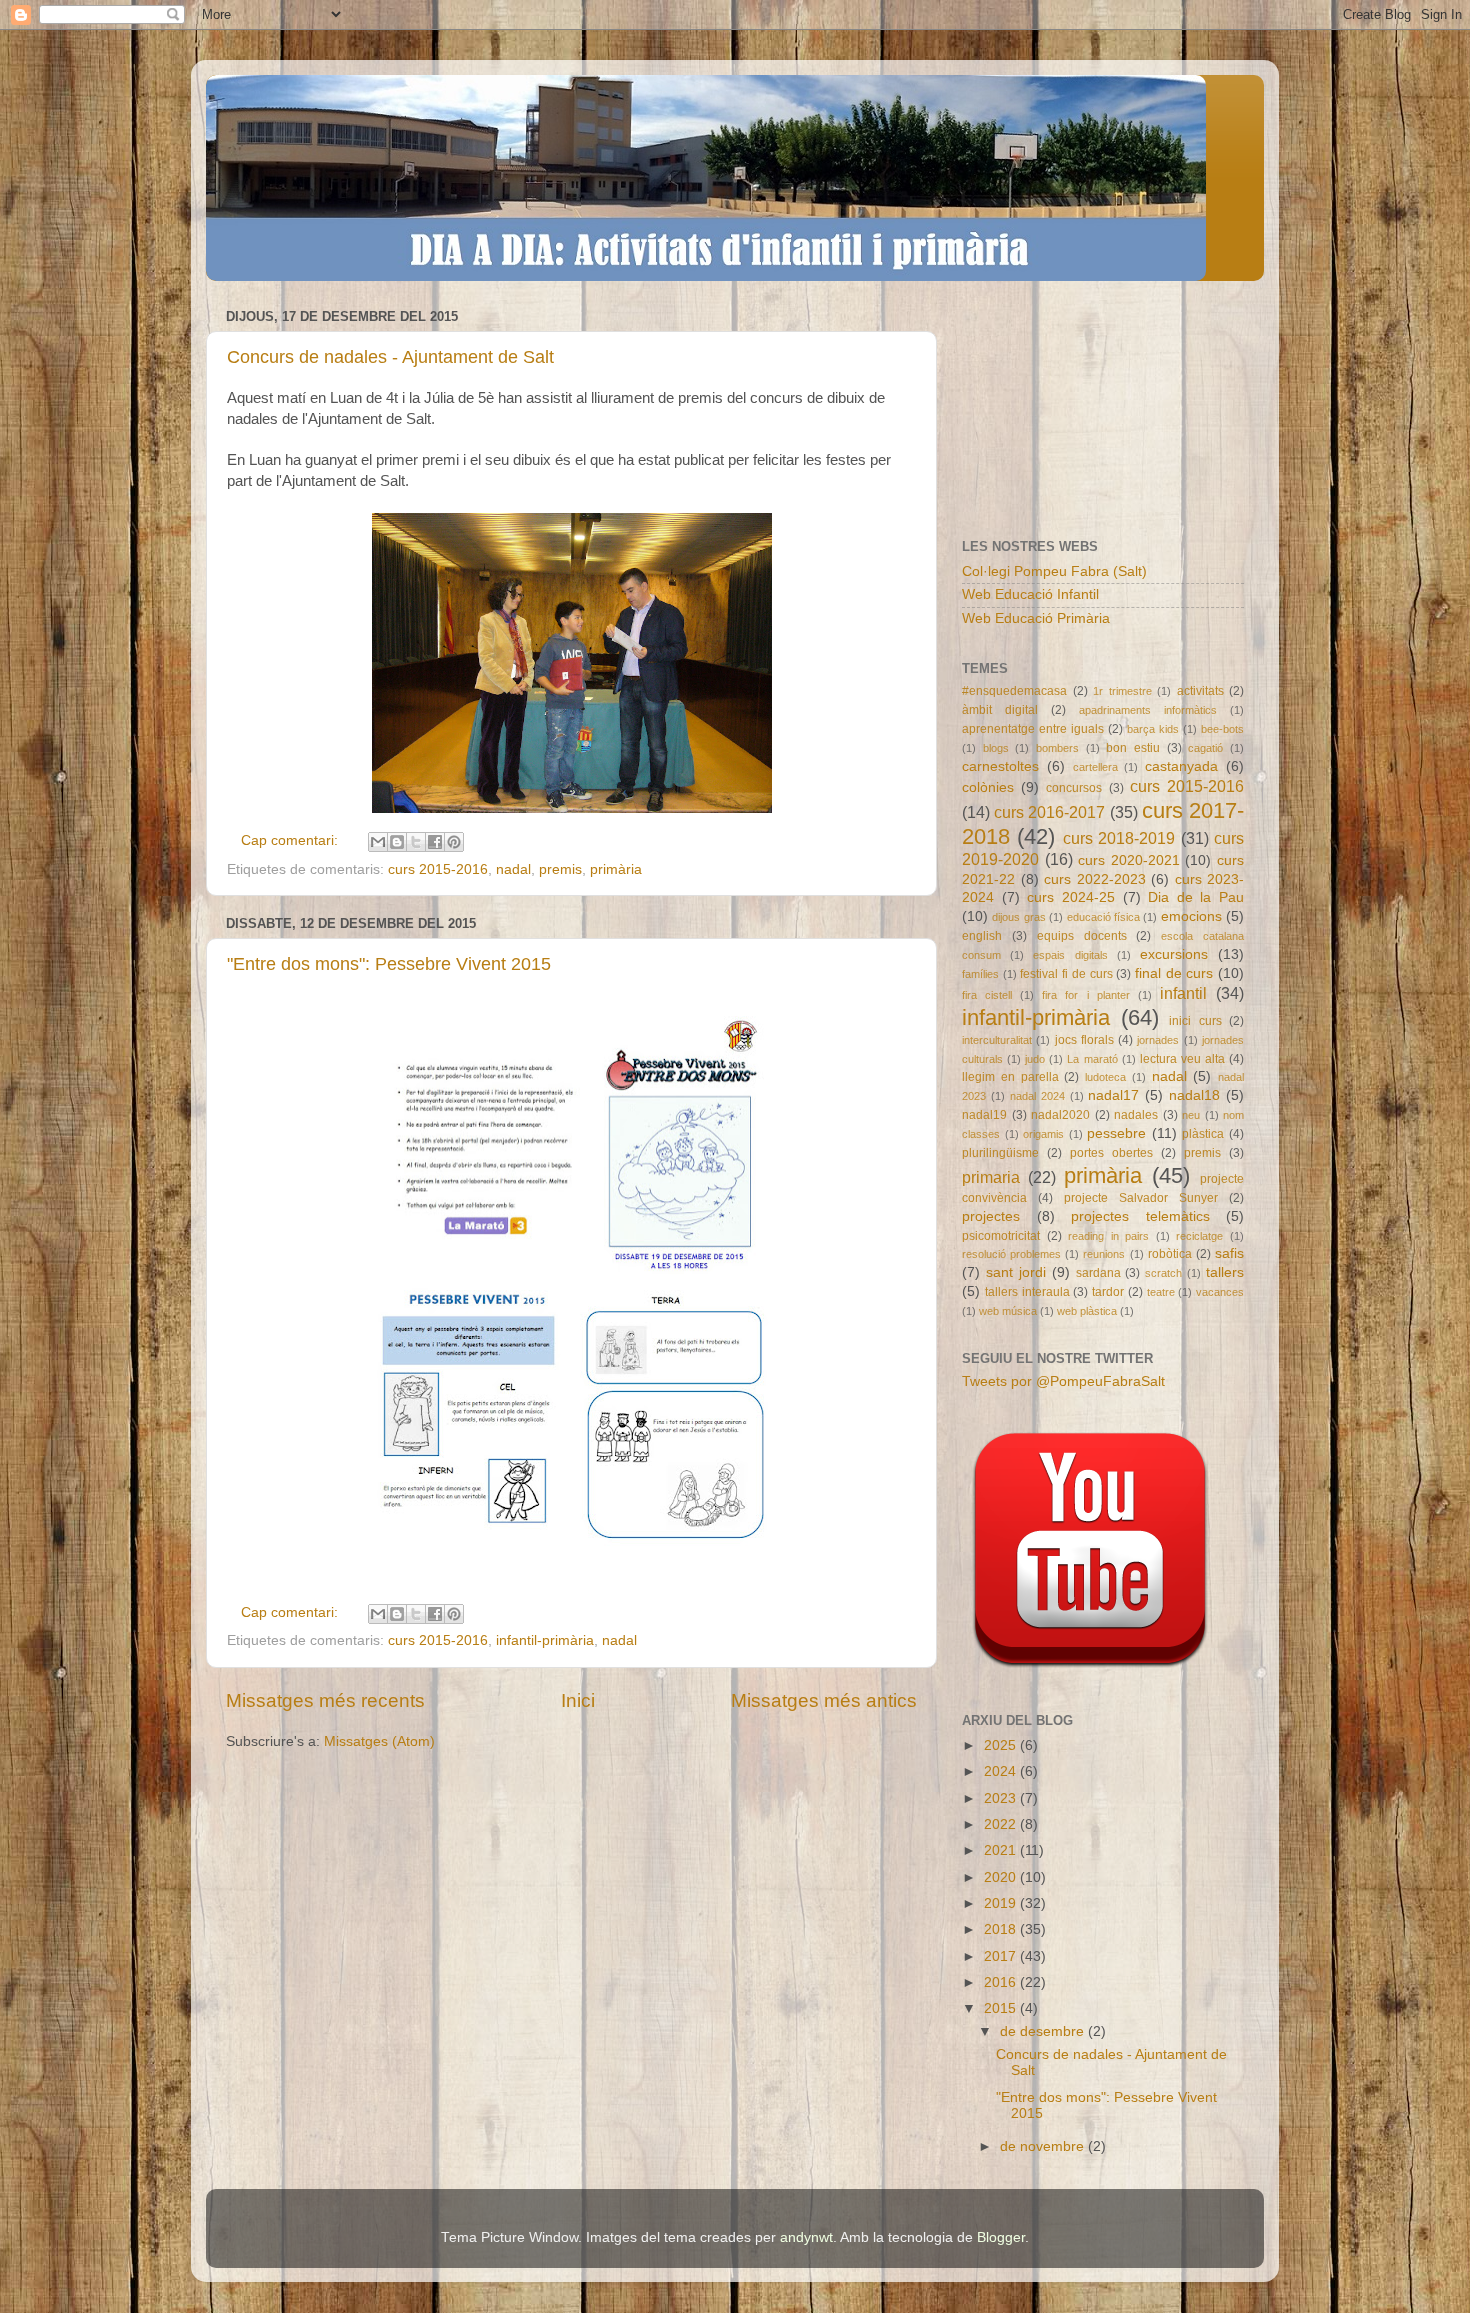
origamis (1043, 1134)
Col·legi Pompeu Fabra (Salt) (1054, 571)
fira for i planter (1085, 995)
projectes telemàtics (1140, 1216)
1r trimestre (1122, 691)
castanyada (1181, 766)
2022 (1002, 1824)
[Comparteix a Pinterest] (454, 842)
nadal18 (1194, 1095)
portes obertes (1111, 1153)
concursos (1074, 788)
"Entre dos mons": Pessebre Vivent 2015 (389, 964)
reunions (1104, 1254)
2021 (1002, 1850)
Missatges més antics (824, 1700)
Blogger (1001, 2237)
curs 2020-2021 (1129, 860)
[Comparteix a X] (416, 842)
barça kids (1153, 729)
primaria (991, 1177)
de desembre (1044, 2031)
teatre (1161, 1292)
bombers (1057, 748)
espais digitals (1070, 955)
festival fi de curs (1066, 974)
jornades (1158, 1040)
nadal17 (1113, 1095)
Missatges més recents (325, 1700)
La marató (1092, 1059)
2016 (1002, 1982)
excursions (1174, 954)
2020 (1002, 1877)
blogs (996, 748)
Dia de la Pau (1196, 897)
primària (616, 869)
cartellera (1095, 767)
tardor (1108, 1292)
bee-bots (1222, 729)
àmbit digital (1000, 710)
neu (1191, 1115)
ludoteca (1105, 1077)
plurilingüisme (1000, 1153)
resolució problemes (1011, 1254)
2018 (1002, 1929)
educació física (1103, 917)
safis (1229, 1253)
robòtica (1170, 1254)
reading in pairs (1108, 1236)
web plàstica (1087, 1311)
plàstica (1203, 1134)
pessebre (1116, 1133)
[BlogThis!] (397, 842)
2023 (1002, 1798)
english (982, 936)
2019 (1002, 1903)
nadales (1136, 1115)
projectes (991, 1216)
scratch (1163, 1273)
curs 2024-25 (1071, 897)
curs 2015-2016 (438, 869)
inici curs (1195, 1021)
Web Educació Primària (1036, 618)
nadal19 (984, 1115)
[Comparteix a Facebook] (435, 842)
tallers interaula (1027, 1292)
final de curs (1174, 973)
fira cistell (987, 995)
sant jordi (1016, 1272)
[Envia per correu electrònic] (378, 842)
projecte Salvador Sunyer (1141, 1198)
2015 (1002, 2008)
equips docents (1082, 936)
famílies (980, 974)
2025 (1002, 1745)
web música (1008, 1311)
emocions (1191, 916)
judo (1035, 1059)
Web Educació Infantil (1030, 594)
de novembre (1044, 2146)
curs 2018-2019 (1119, 838)
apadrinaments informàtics (1148, 710)
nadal (513, 869)
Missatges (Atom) (379, 1741)
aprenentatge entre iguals (1033, 729)
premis (560, 869)
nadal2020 (1060, 1115)
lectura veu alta (1182, 1059)
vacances (1220, 1292)
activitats (1200, 691)
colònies (988, 787)
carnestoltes (1000, 766)
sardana (1098, 1273)
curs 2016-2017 (1049, 812)
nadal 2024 (1037, 1096)
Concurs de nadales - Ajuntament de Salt (390, 357)
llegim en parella (1010, 1077)
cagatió (1205, 748)
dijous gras (1018, 917)
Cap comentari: (291, 840)
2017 (1002, 1956)
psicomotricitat (1001, 1236)
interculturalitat (997, 1040)
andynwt (806, 2237)
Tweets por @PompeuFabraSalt (1063, 1381)
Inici (578, 1700)
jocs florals (1084, 1040)
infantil (1183, 993)
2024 (1002, 1771)
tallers (1225, 1272)
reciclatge (1199, 1236)
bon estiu (1133, 748)
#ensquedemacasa (1014, 691)
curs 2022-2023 (1095, 879)
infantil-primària (545, 1640)
